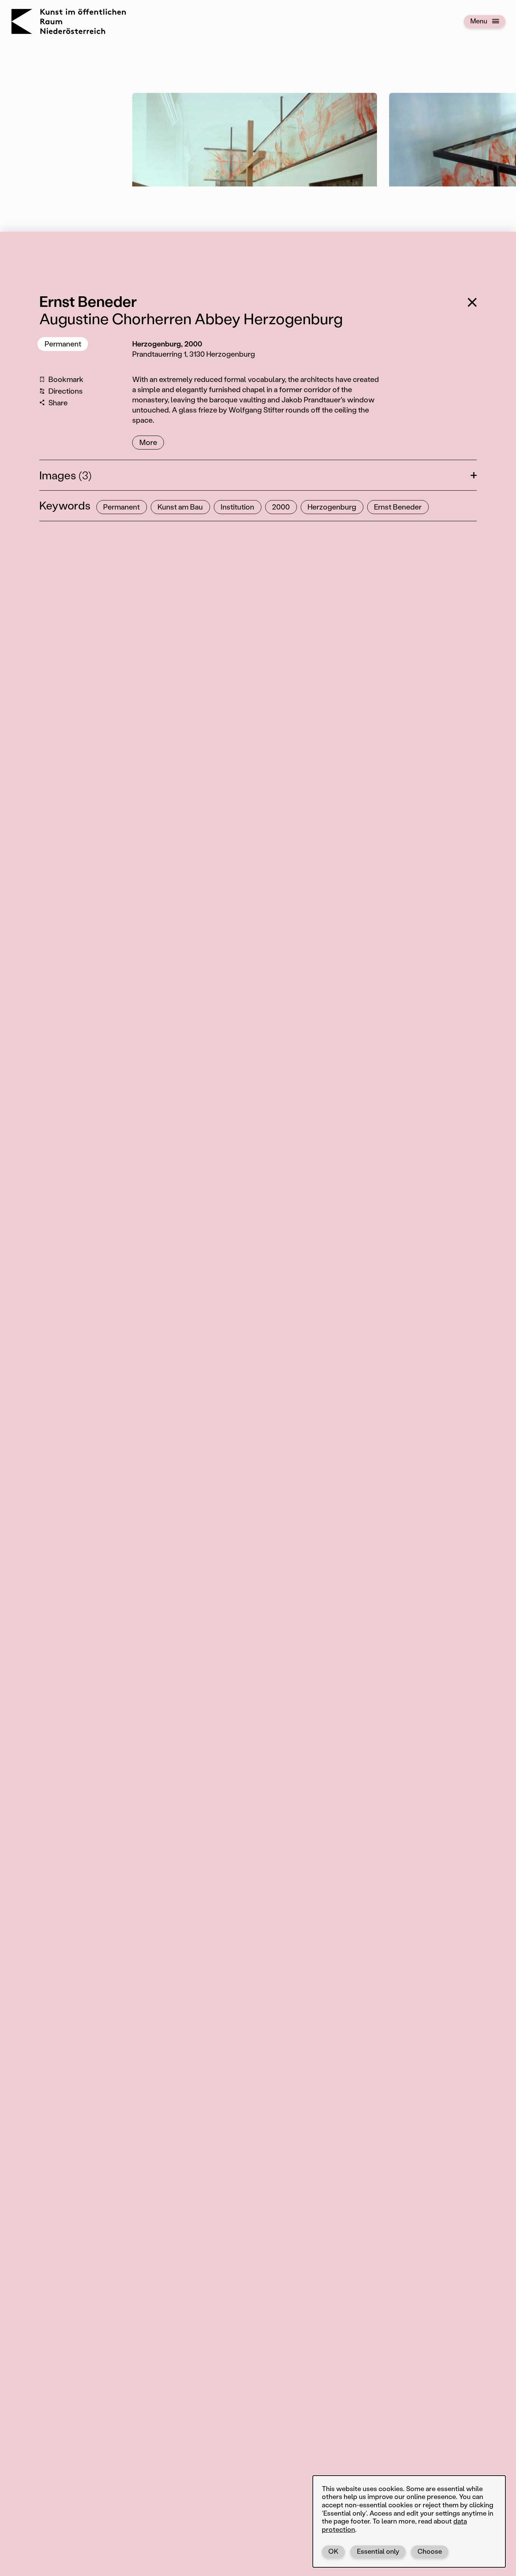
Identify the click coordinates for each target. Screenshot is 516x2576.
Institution (237, 507)
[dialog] (409, 2521)
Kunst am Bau (180, 507)
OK (333, 2551)
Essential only (378, 2551)
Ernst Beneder (398, 507)
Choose (430, 2551)
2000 (281, 507)
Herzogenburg (332, 507)
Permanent (63, 344)
